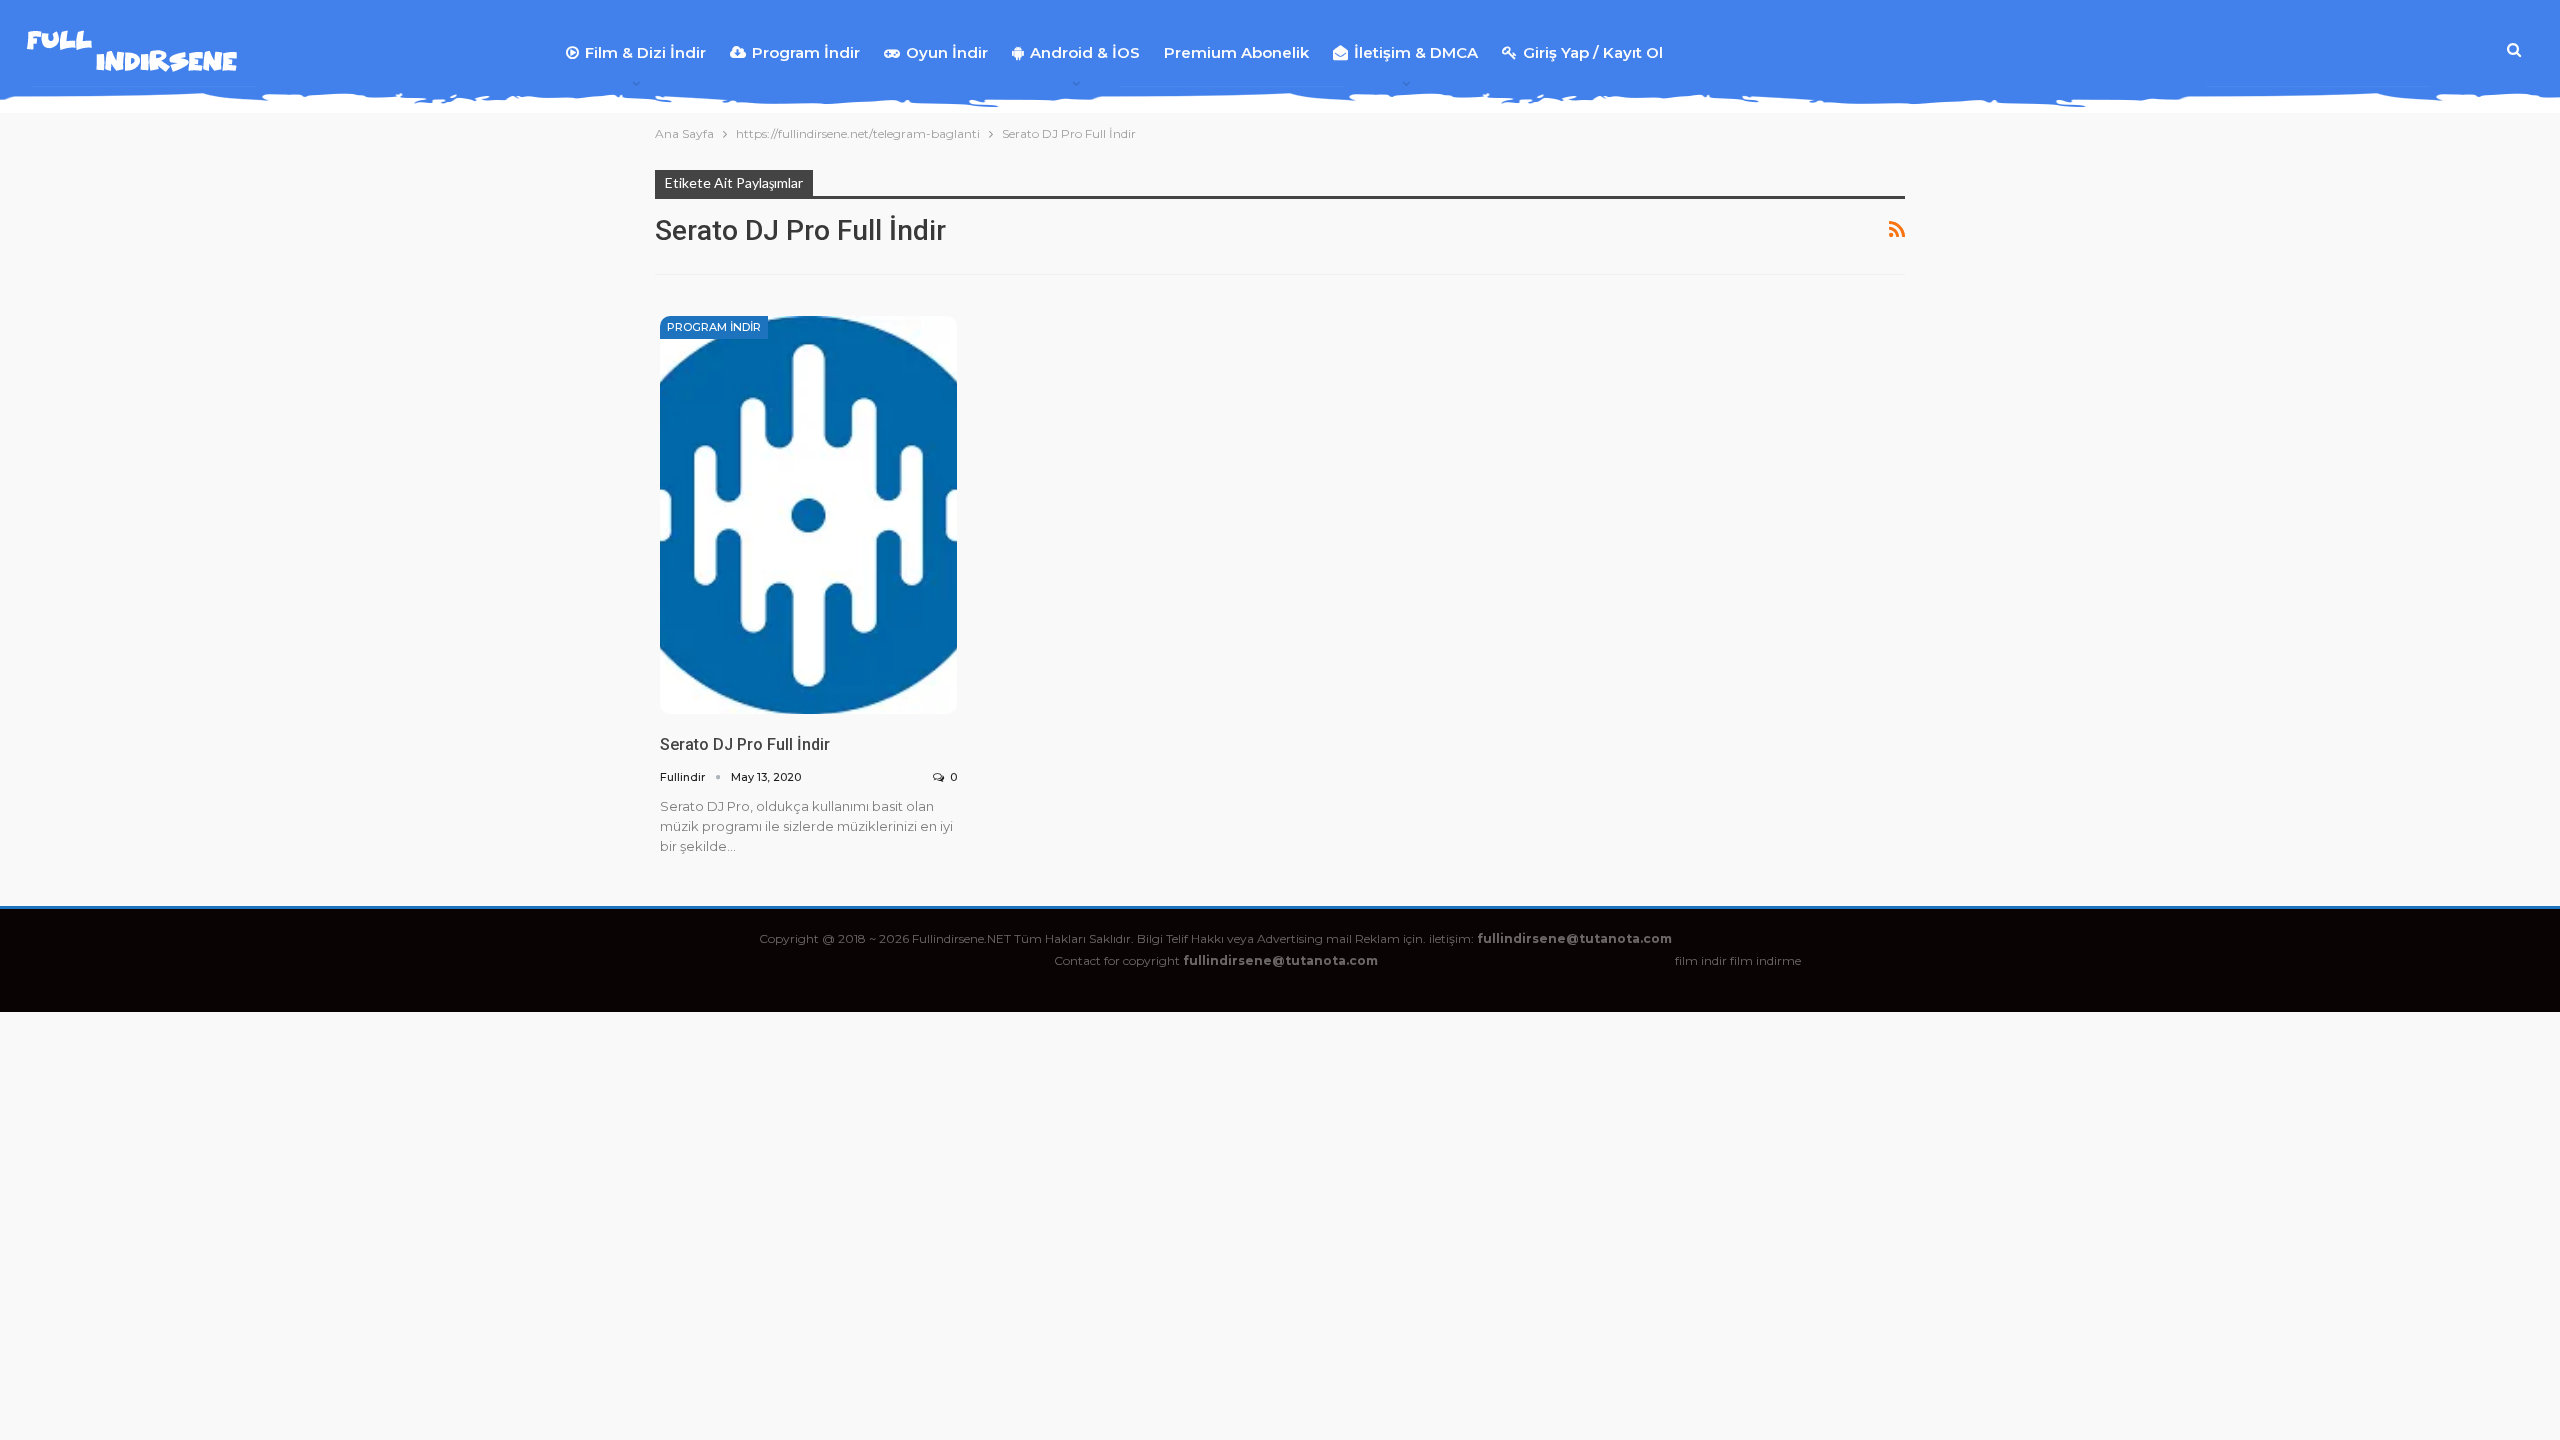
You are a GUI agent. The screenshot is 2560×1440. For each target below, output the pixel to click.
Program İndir (806, 52)
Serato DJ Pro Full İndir (745, 744)
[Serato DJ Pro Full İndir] (808, 514)
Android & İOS (1085, 52)
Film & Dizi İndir (645, 52)
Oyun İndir (947, 52)
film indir (1701, 960)
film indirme (1765, 960)
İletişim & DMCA (1416, 52)
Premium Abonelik (1236, 52)
